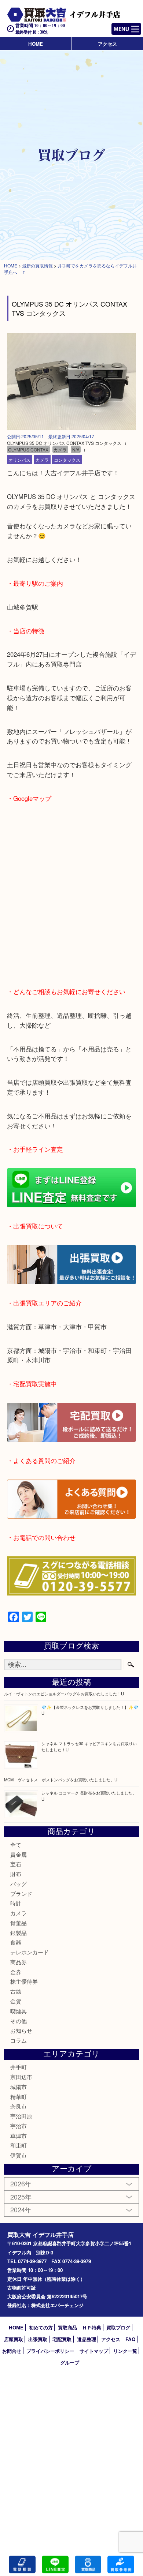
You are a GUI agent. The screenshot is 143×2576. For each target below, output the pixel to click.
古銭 (16, 1991)
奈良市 (19, 2106)
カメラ (42, 459)
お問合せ (12, 2351)
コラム (19, 2040)
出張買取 (38, 2339)
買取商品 (67, 2327)
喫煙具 (19, 2011)
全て (16, 1844)
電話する (22, 2564)
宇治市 (19, 2126)
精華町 (19, 2097)
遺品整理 (87, 2339)
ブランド (21, 1893)
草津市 (19, 2136)
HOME (36, 44)
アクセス (107, 44)
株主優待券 (24, 1981)
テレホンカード (30, 1952)
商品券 (19, 1962)
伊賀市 (19, 2155)
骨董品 (19, 1923)
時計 (16, 1903)
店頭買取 (14, 2339)
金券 (16, 1972)
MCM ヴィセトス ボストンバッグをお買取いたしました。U (61, 1780)
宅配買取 (62, 2339)
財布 (16, 1874)
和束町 (19, 2145)
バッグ (19, 1884)
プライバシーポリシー (50, 2351)
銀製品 (19, 1933)
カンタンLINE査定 (55, 2564)
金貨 (16, 2001)
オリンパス (19, 459)
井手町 (19, 2067)
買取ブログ (118, 2327)
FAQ (130, 2339)
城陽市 (19, 2087)
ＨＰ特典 (92, 2327)
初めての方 (41, 2327)
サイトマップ (94, 2351)
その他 (19, 2021)
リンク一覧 (125, 2351)
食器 (16, 1942)
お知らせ (21, 2030)
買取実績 (121, 2564)
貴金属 (19, 1854)
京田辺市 (21, 2077)
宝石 (16, 1864)
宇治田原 (21, 2116)
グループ (70, 2363)
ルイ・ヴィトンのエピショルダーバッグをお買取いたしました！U (64, 1694)
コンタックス (67, 459)
